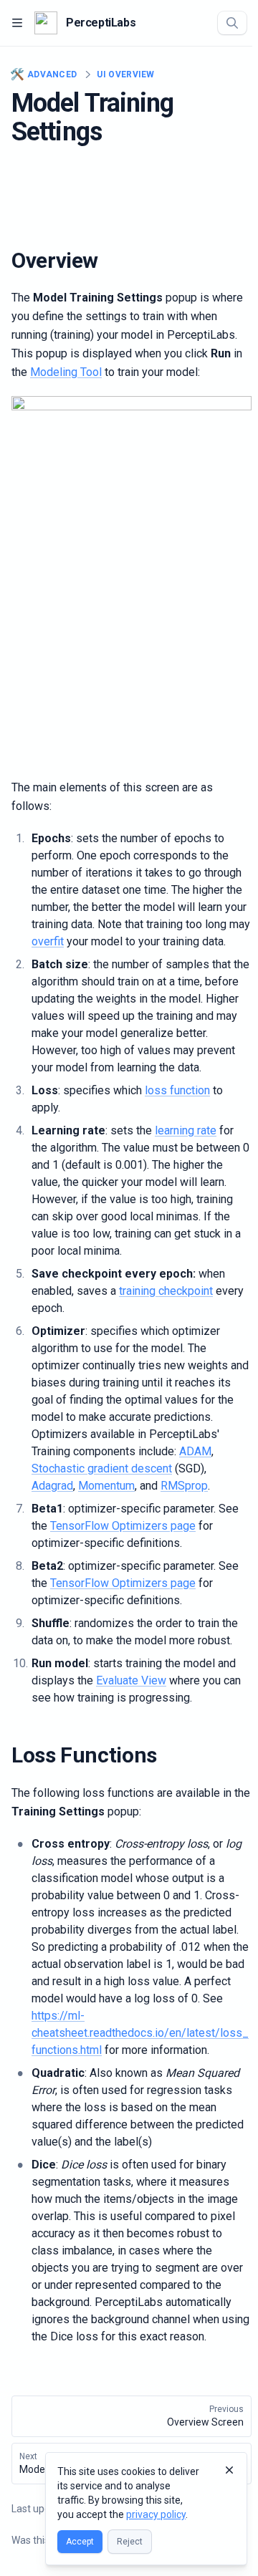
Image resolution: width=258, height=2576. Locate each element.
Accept (80, 2542)
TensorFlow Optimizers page (123, 1526)
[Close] (229, 2470)
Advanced (44, 74)
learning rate (186, 1130)
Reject (130, 2542)
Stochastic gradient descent (102, 1468)
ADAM (195, 1451)
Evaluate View (131, 1680)
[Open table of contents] (17, 23)
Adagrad (52, 1486)
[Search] (232, 23)
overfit (48, 941)
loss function (177, 1090)
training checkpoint (166, 1291)
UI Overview (125, 74)
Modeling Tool (66, 372)
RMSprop (184, 1486)
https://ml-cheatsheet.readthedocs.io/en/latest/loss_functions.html (140, 2033)
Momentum (106, 1486)
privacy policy (156, 2514)
